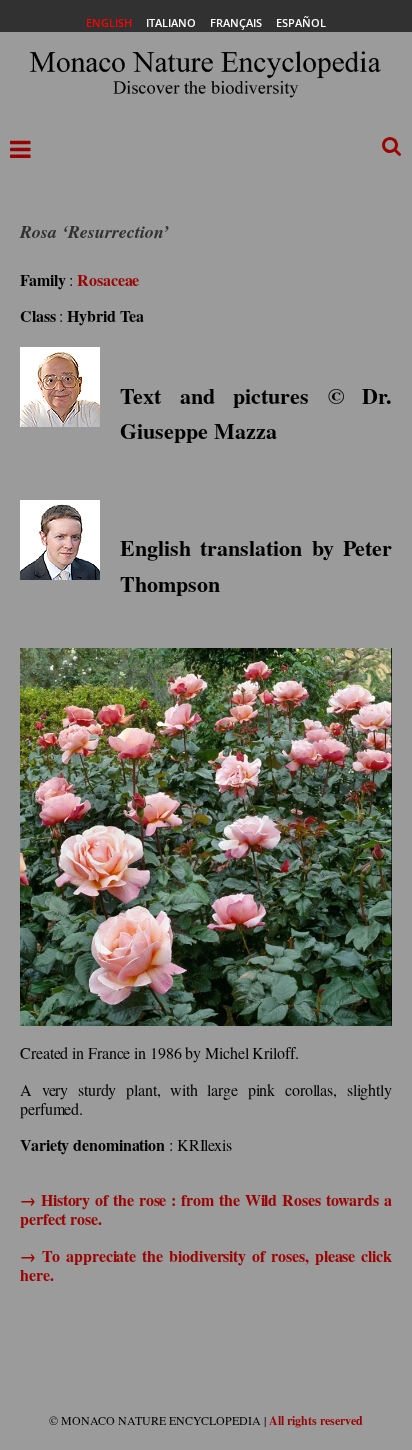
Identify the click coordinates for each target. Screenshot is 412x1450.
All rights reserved (316, 1420)
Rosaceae (108, 279)
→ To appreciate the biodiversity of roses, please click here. (206, 1265)
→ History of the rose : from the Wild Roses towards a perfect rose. (206, 1209)
